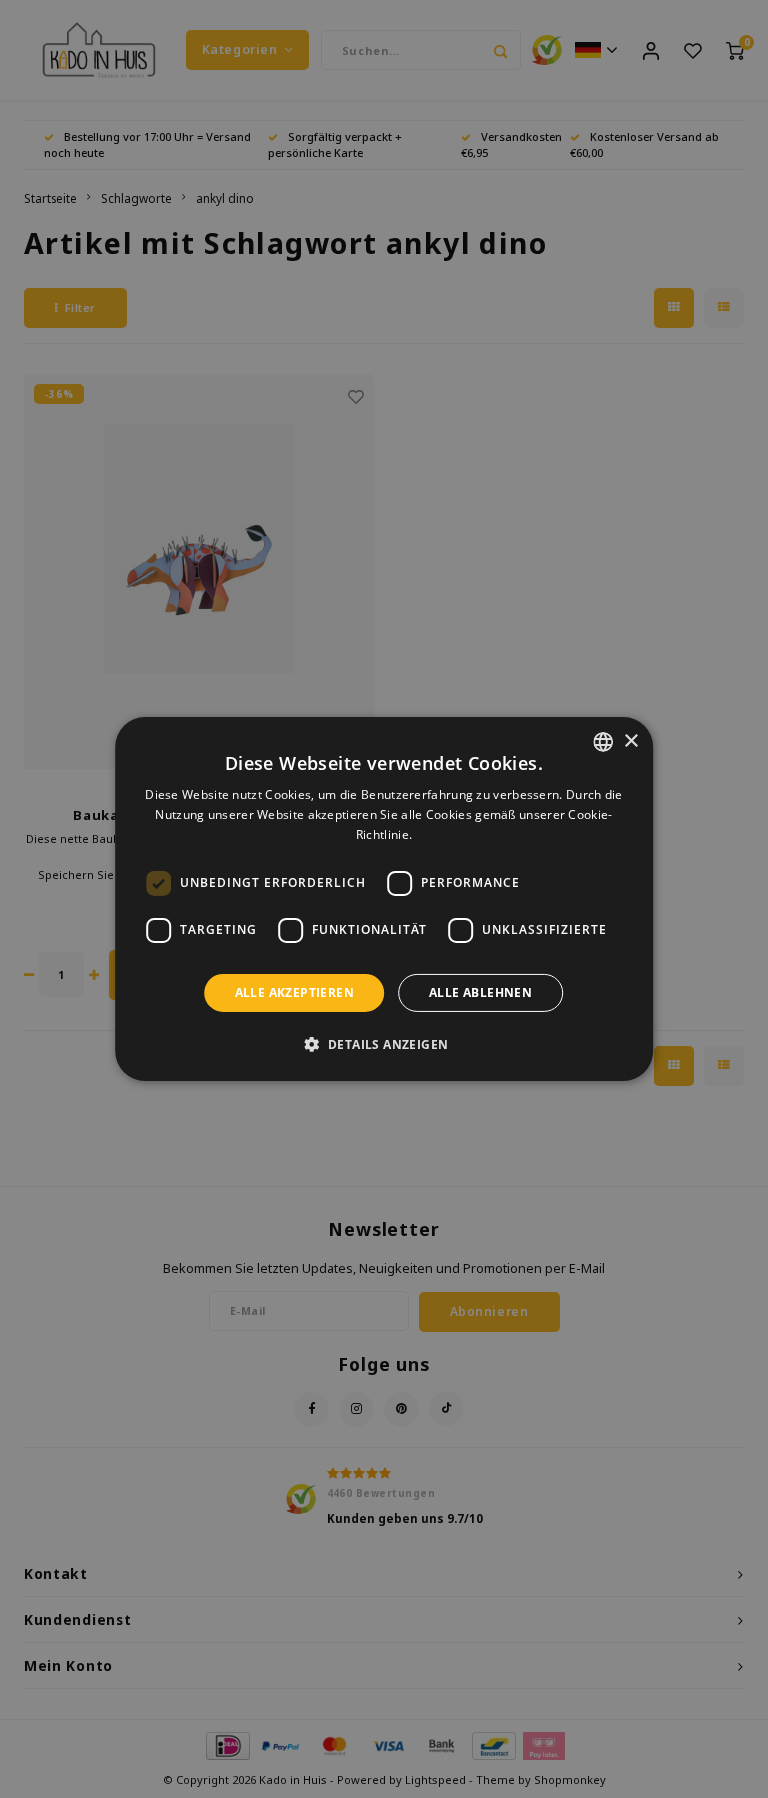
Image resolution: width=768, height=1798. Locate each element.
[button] (384, 1044)
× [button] (630, 740)
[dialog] (384, 899)
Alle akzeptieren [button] (294, 992)
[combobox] (603, 742)
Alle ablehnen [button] (480, 992)
